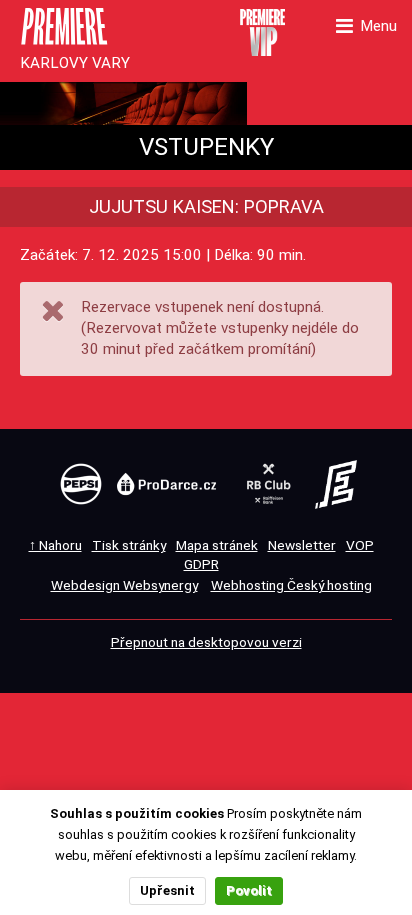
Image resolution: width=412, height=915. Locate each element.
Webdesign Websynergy (124, 585)
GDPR (201, 564)
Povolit (249, 890)
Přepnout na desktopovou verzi (206, 642)
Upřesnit (167, 890)
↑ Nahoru (55, 545)
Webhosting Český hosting (291, 585)
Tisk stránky (129, 545)
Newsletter (302, 545)
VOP (360, 545)
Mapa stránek (217, 545)
